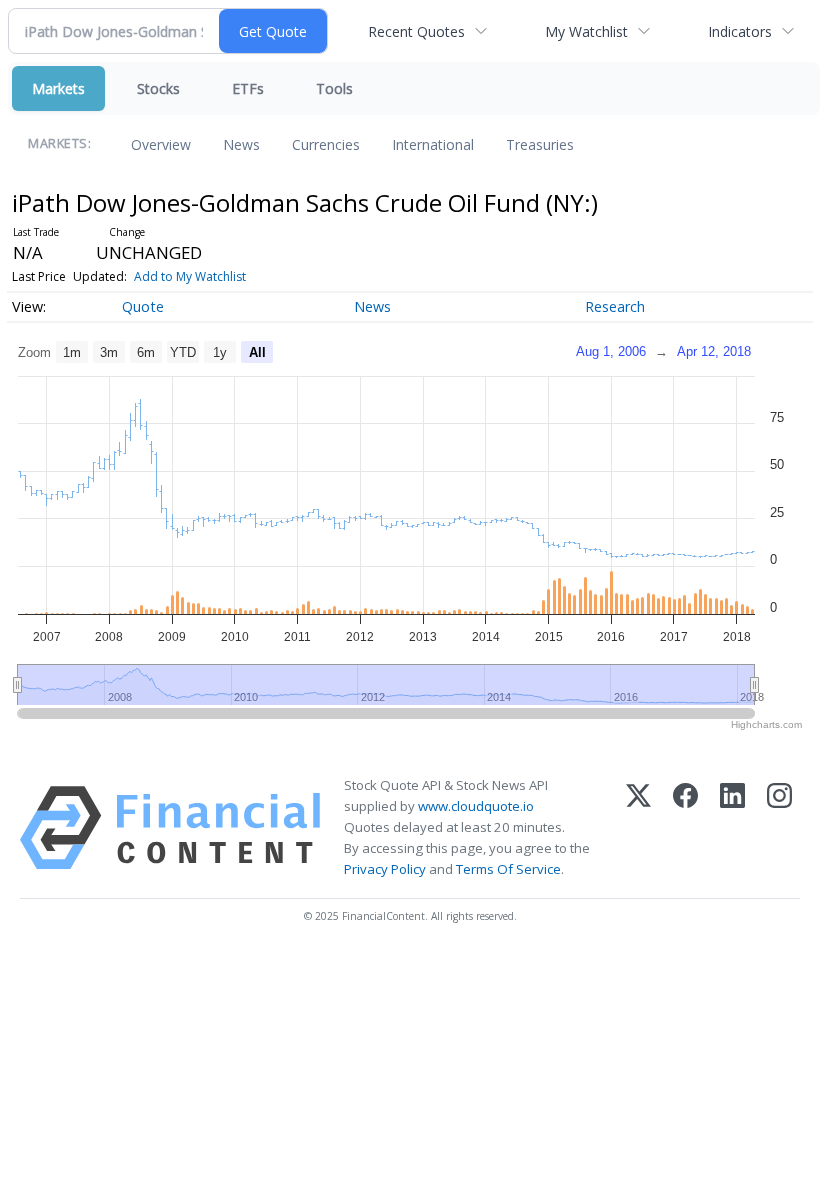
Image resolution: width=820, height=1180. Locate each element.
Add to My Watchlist (190, 276)
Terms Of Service (508, 869)
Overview (161, 144)
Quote (143, 306)
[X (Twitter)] (638, 828)
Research (615, 306)
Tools (334, 88)
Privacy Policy (385, 869)
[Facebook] (685, 828)
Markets (58, 88)
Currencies (326, 144)
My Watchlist (586, 31)
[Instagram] (779, 828)
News (241, 144)
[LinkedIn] (732, 828)
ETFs (248, 88)
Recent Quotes (416, 31)
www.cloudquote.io (476, 806)
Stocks (158, 88)
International (433, 144)
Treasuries (540, 144)
